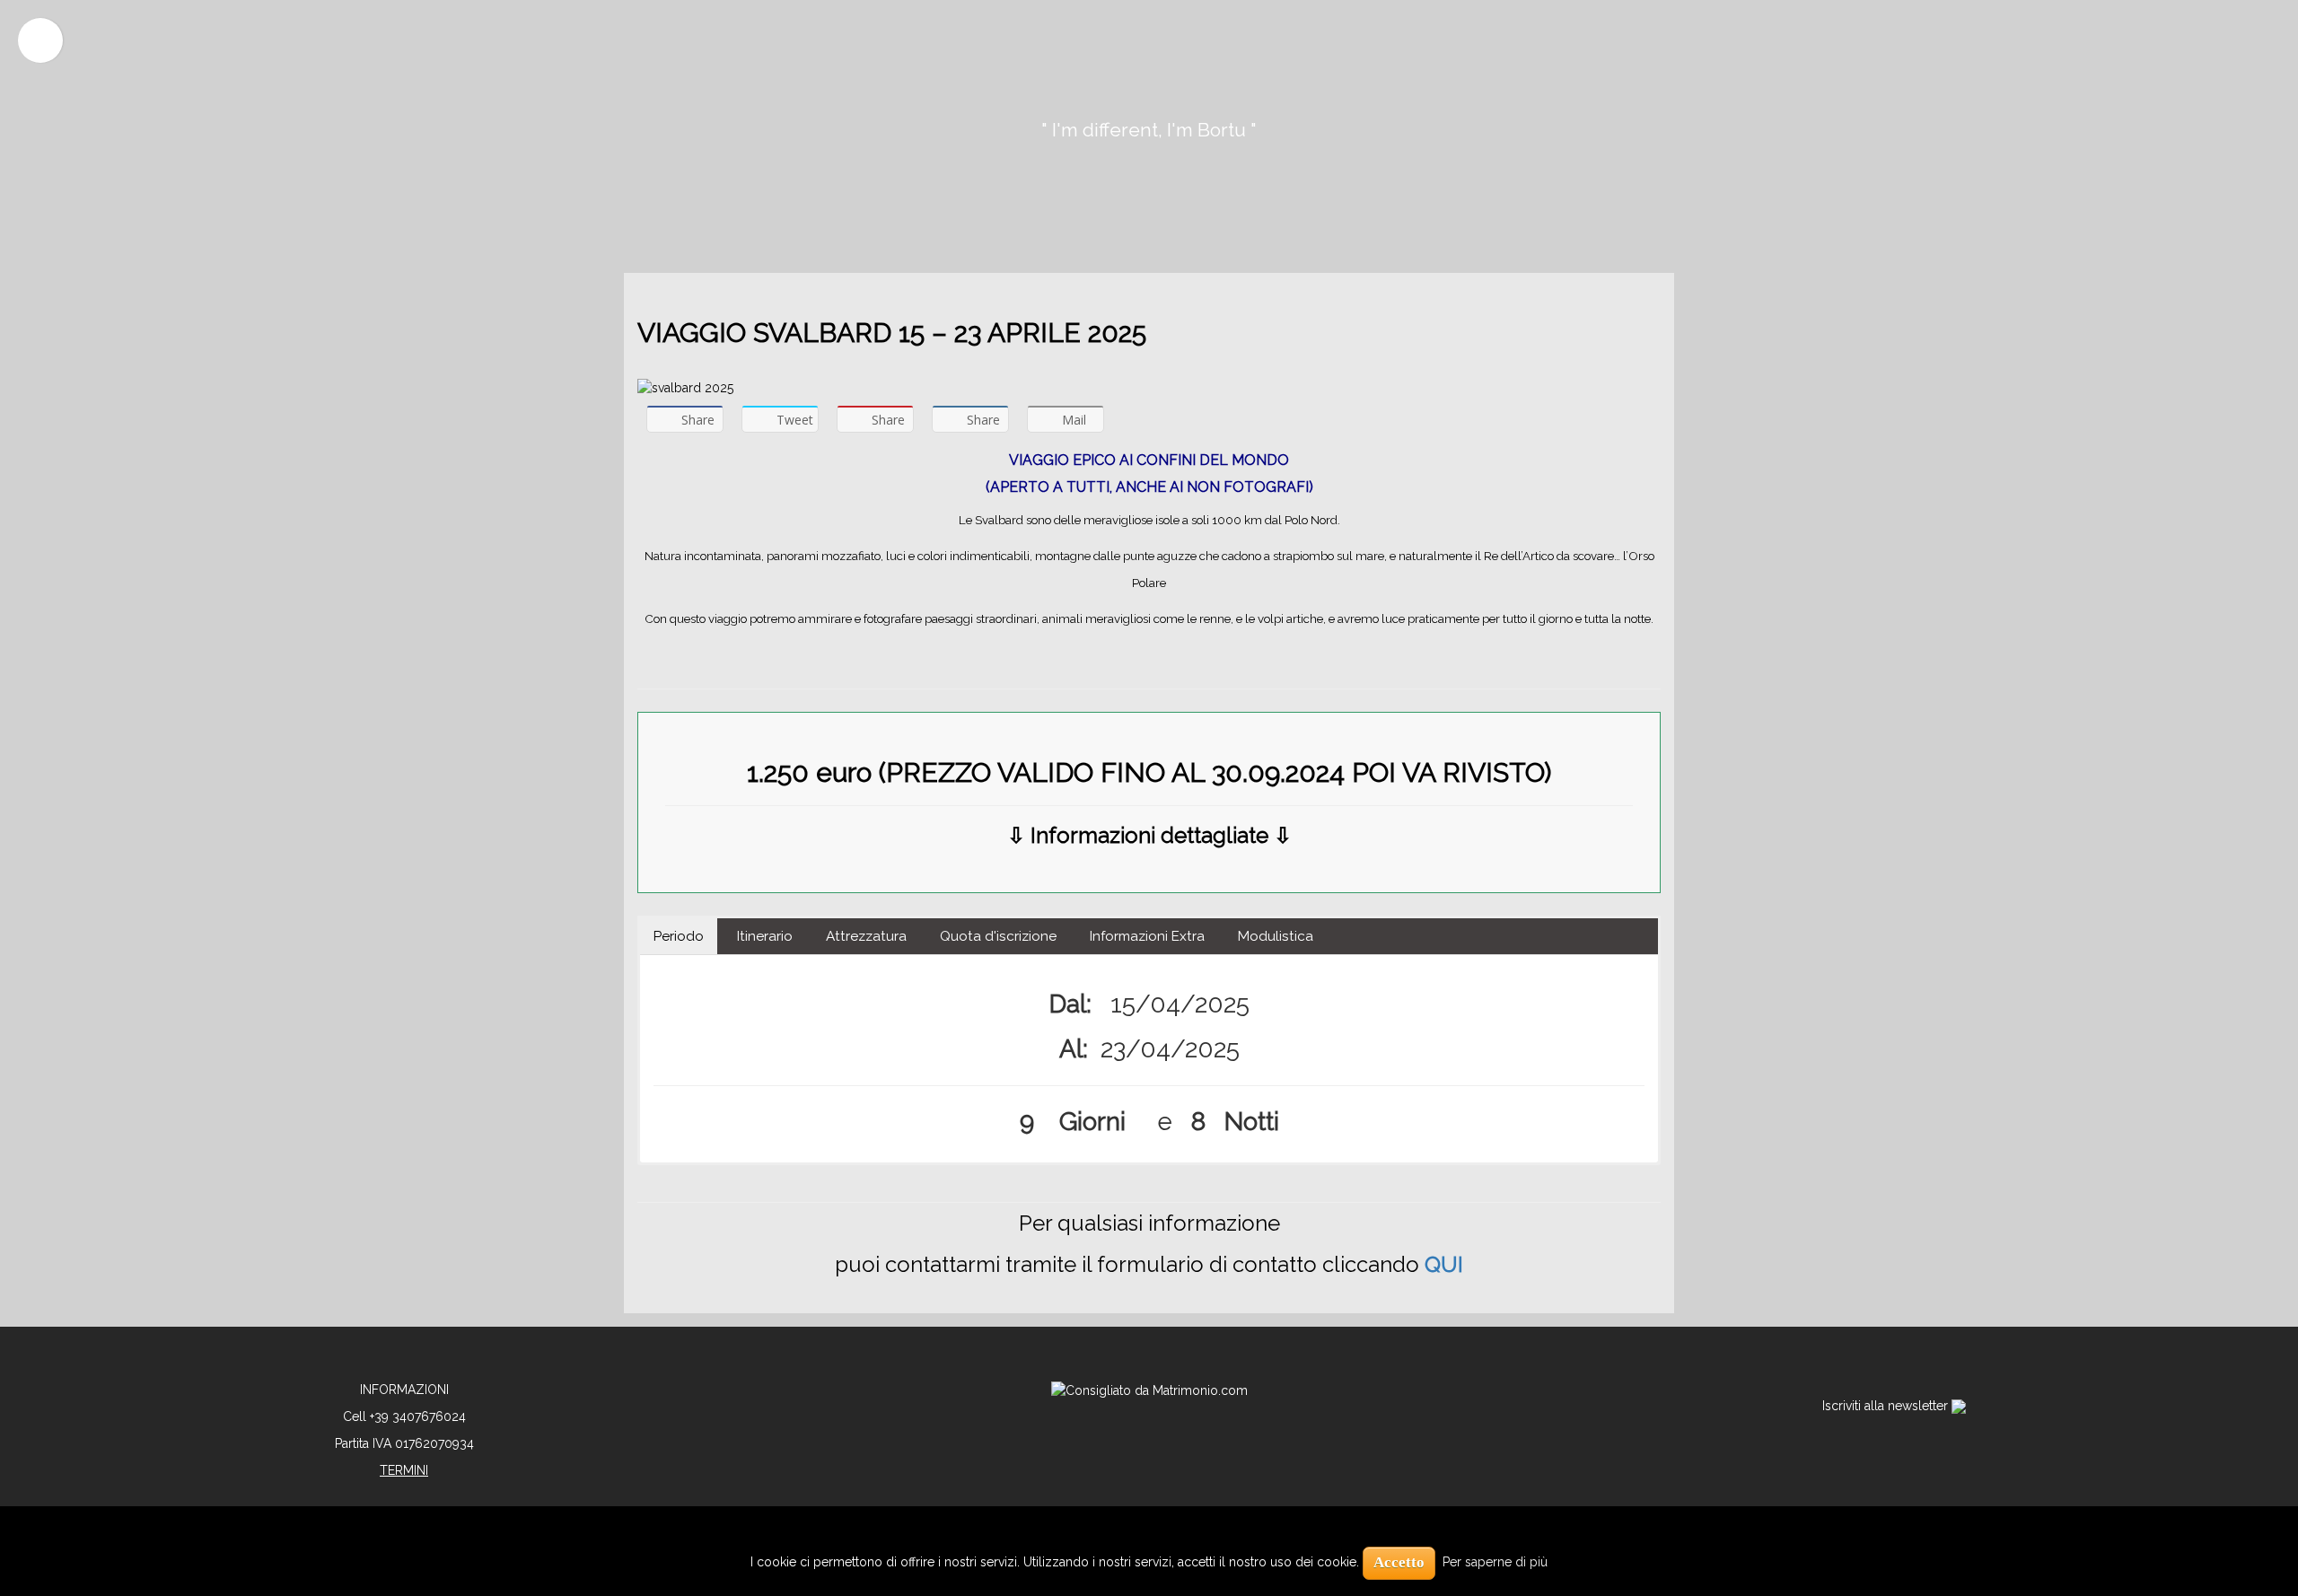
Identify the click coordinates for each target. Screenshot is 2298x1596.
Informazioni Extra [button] (1147, 936)
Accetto (1399, 1562)
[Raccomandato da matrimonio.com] (1149, 1390)
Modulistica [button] (1276, 936)
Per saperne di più (1495, 1562)
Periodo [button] (679, 936)
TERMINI (404, 1470)
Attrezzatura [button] (866, 936)
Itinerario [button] (765, 936)
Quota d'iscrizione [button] (998, 936)
